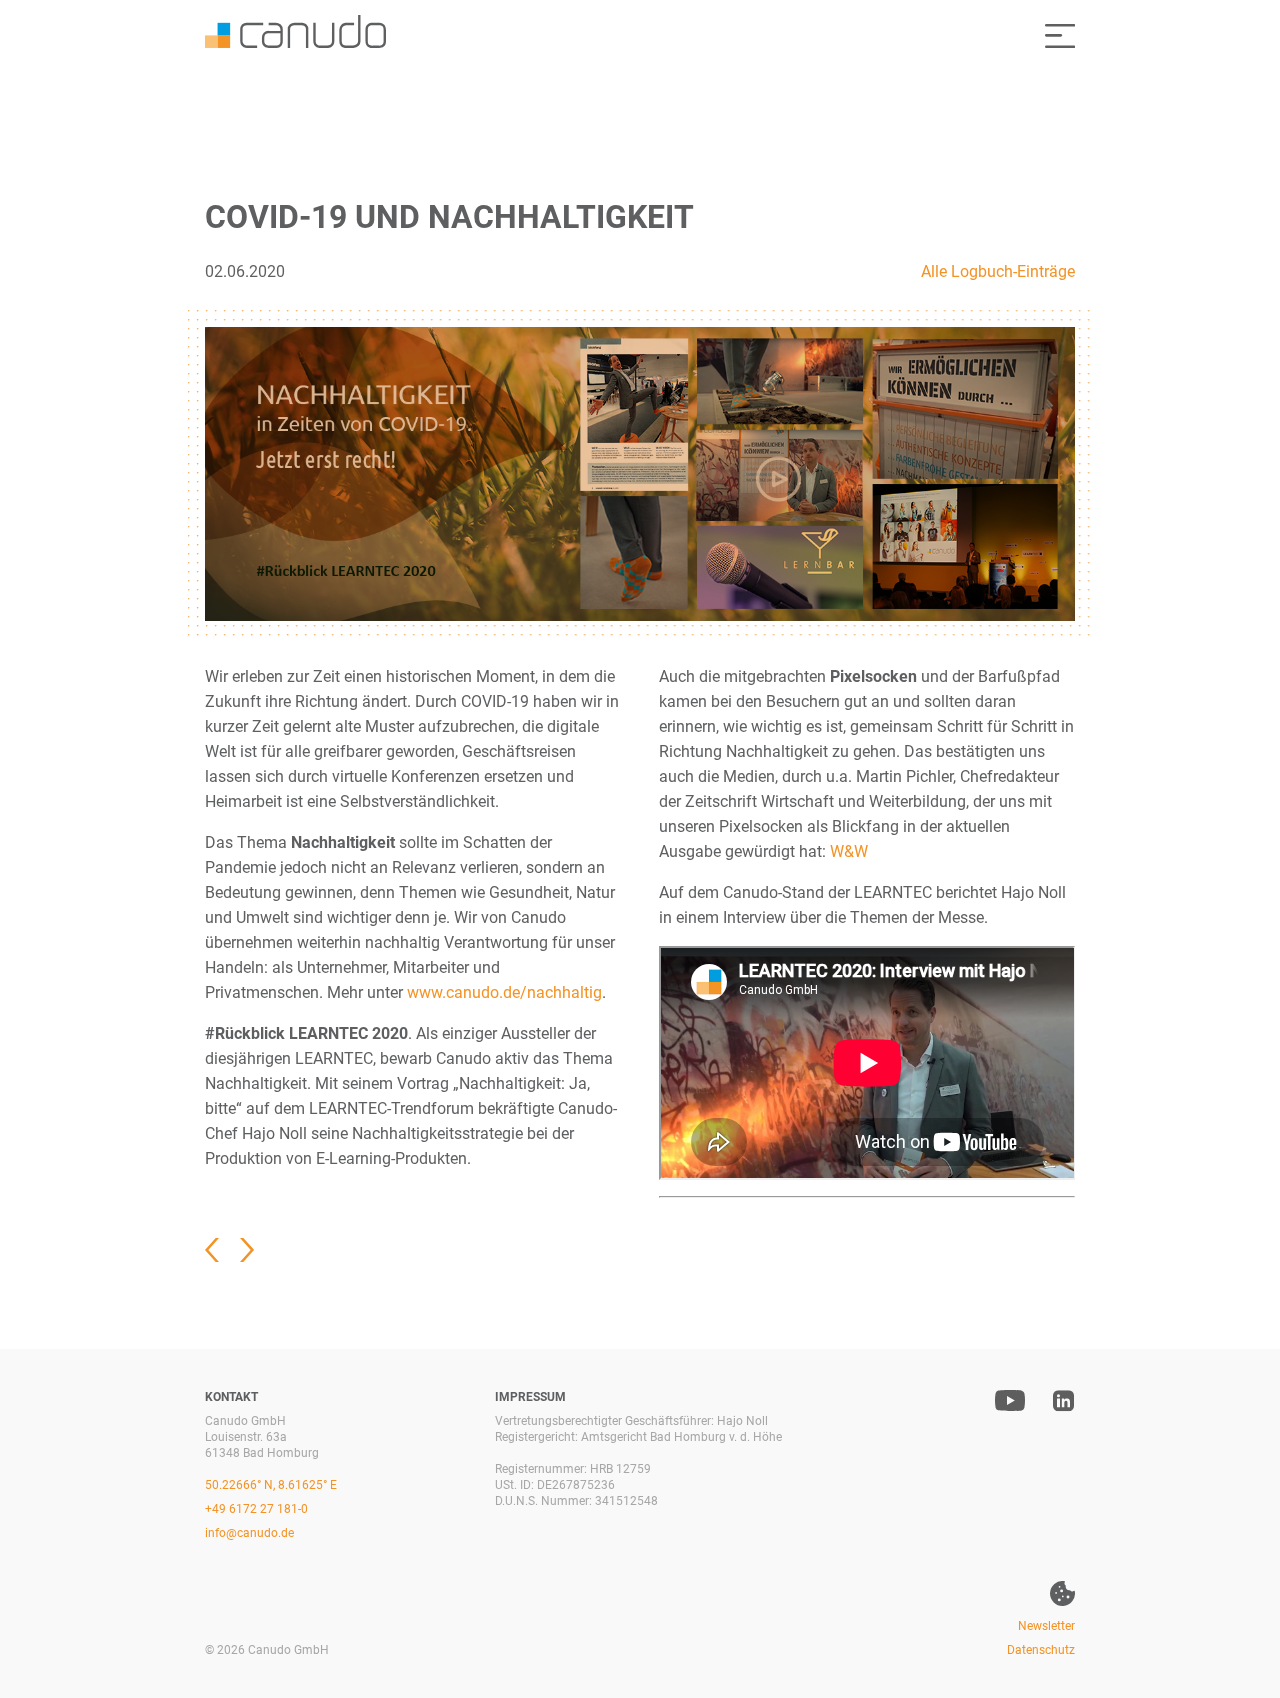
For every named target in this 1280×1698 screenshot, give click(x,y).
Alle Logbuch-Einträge (998, 271)
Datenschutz (1041, 1650)
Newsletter (1046, 1626)
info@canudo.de (249, 1533)
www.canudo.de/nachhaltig (504, 992)
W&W (849, 851)
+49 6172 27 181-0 (256, 1509)
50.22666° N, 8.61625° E (271, 1485)
